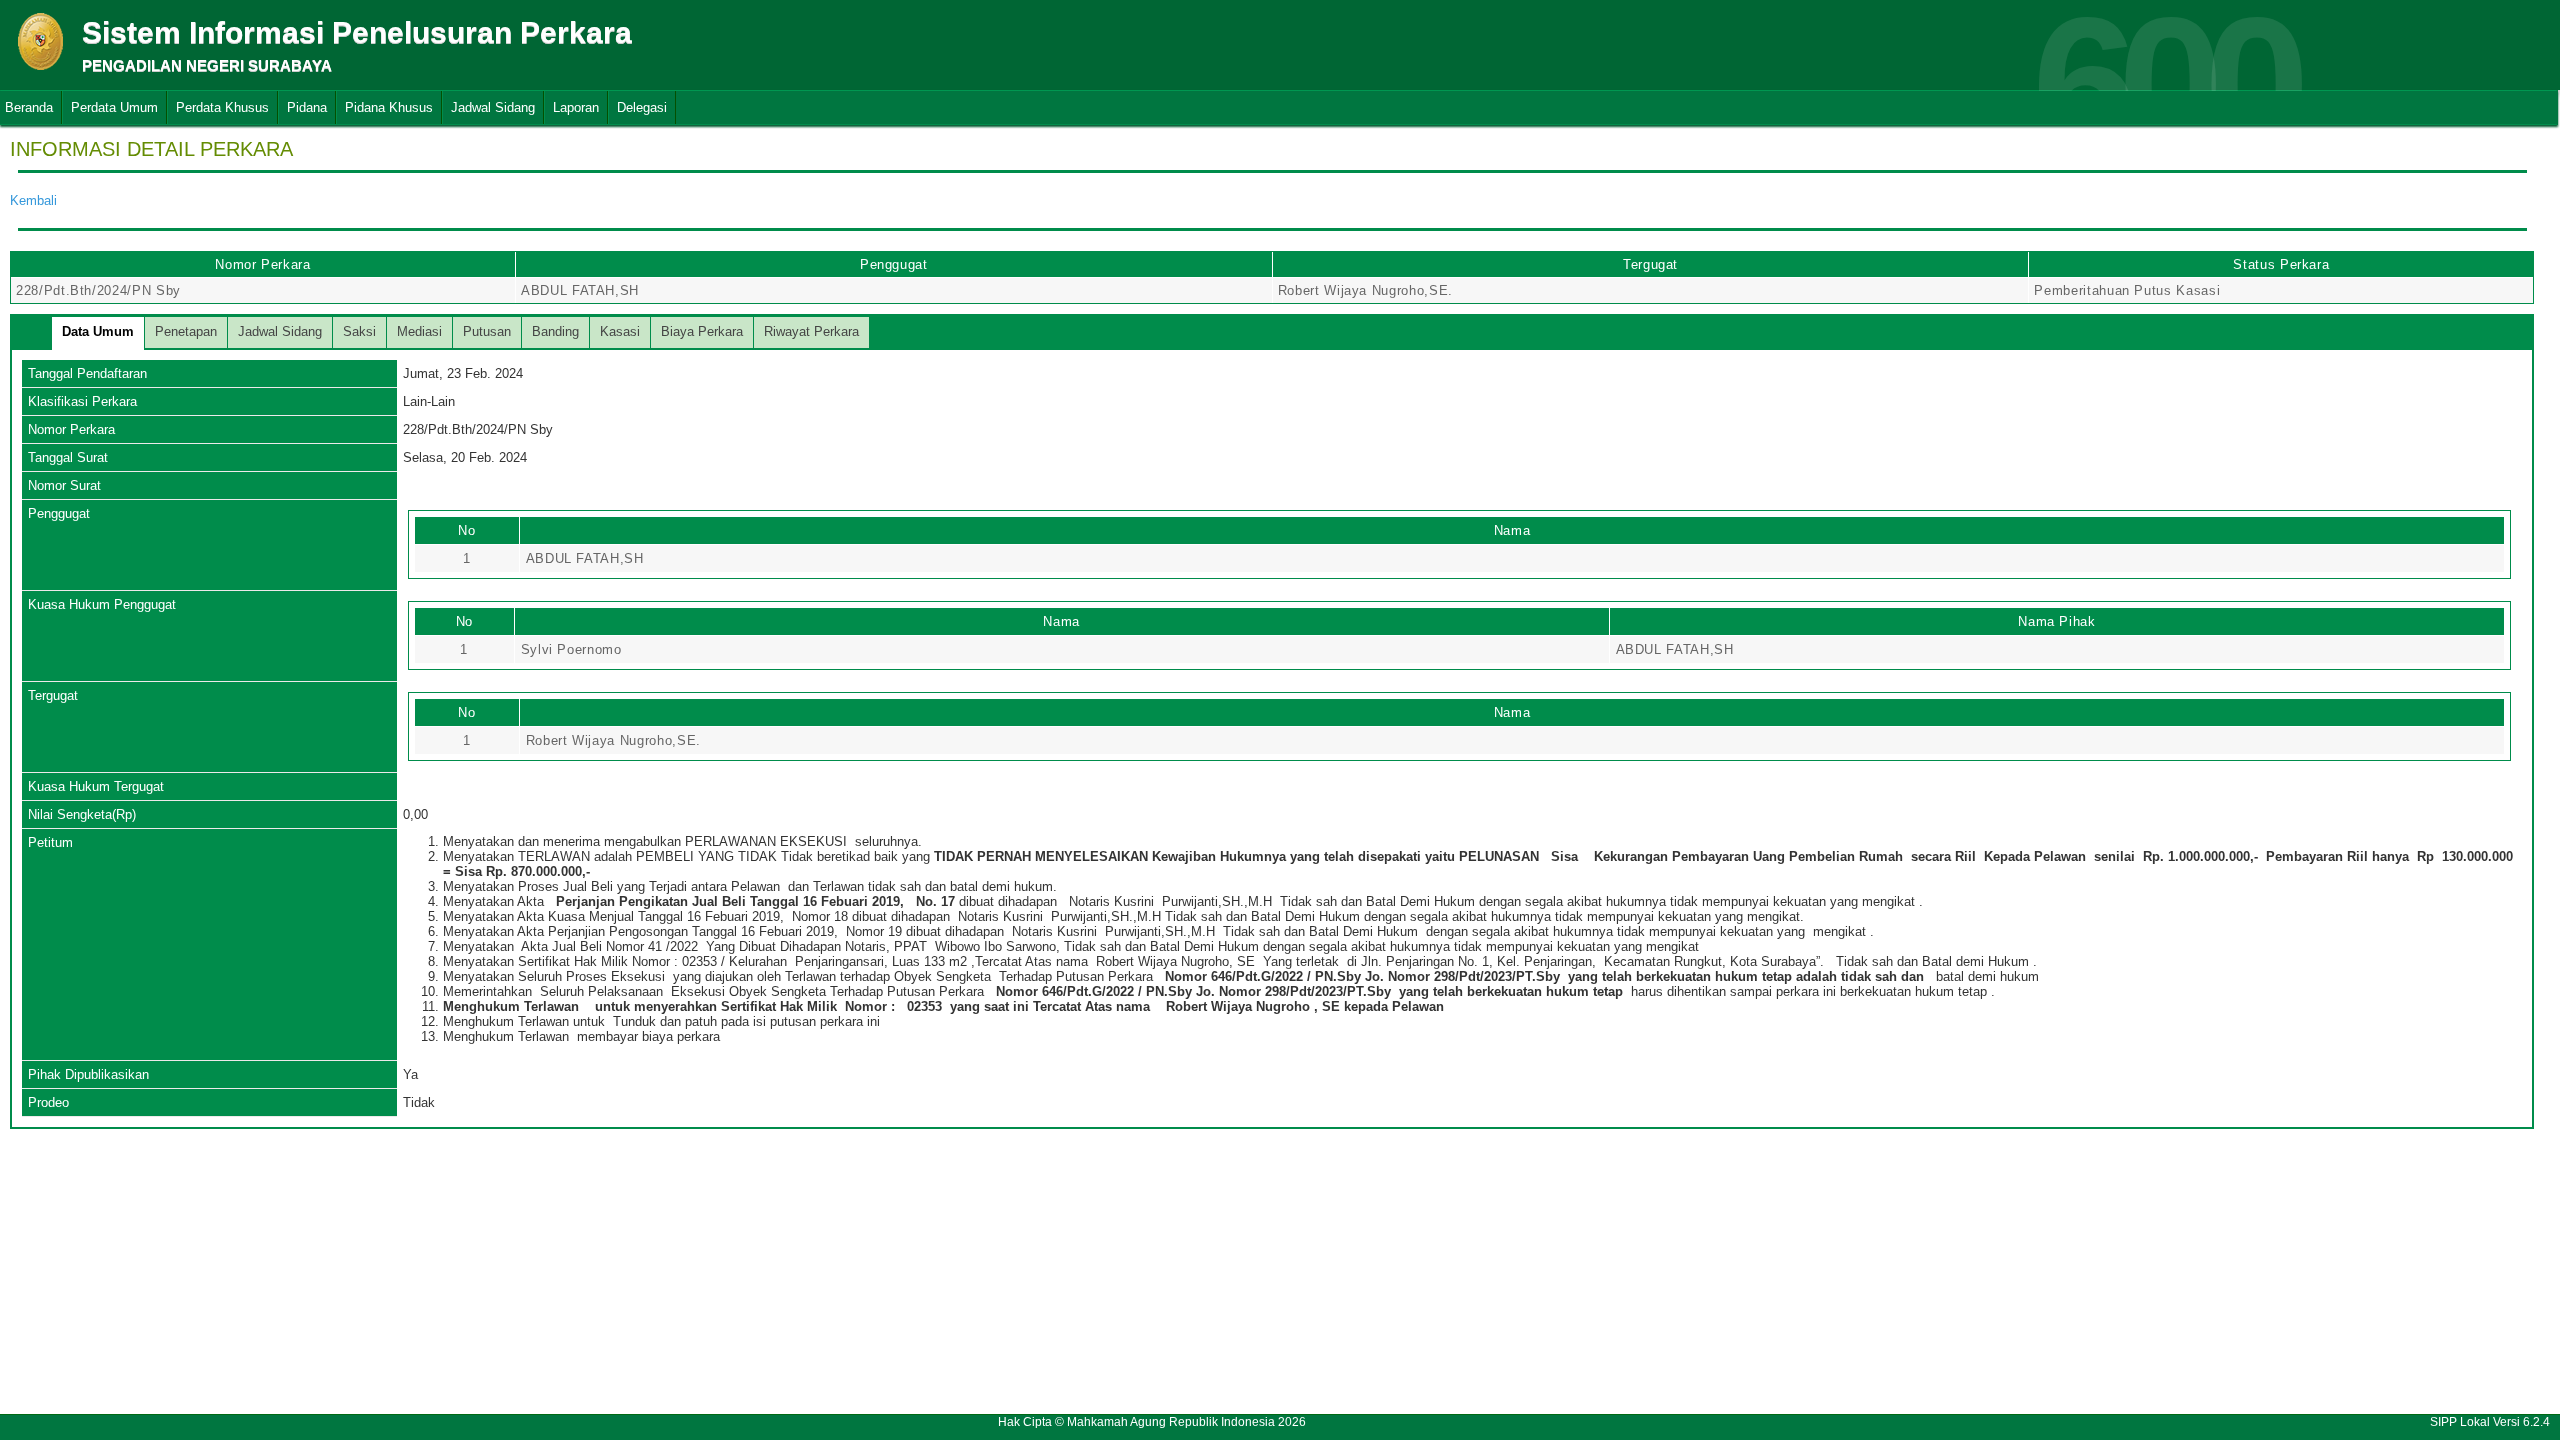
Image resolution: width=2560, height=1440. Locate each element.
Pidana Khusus (389, 107)
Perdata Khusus (222, 107)
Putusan (487, 331)
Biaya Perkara (702, 331)
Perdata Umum (114, 107)
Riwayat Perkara (811, 331)
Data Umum (98, 331)
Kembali (33, 200)
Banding (555, 331)
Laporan (576, 107)
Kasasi (620, 331)
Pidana (307, 107)
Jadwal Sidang (493, 107)
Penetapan (186, 331)
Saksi (359, 331)
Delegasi (642, 107)
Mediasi (419, 331)
